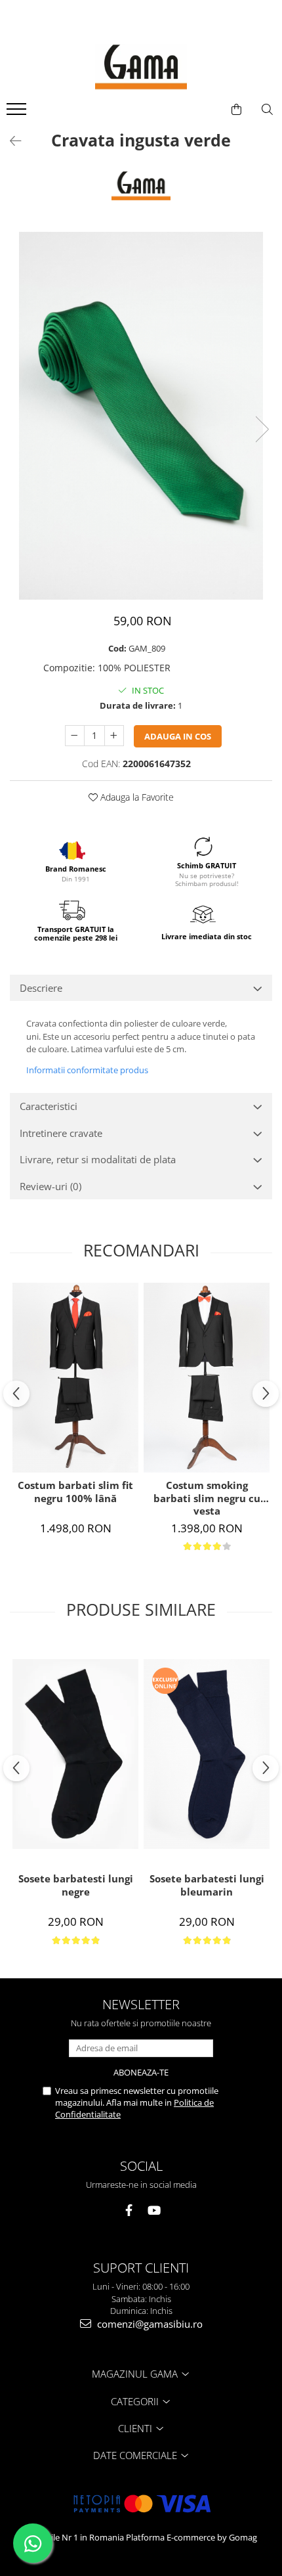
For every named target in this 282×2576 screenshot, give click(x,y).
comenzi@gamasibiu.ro (149, 2324)
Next (262, 429)
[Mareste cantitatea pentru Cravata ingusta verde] (114, 736)
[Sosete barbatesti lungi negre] (75, 1754)
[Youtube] (154, 2210)
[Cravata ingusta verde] (141, 416)
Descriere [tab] (41, 988)
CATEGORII (136, 2401)
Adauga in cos (178, 736)
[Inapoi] (10, 141)
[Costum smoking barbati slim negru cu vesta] (207, 1378)
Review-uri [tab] (50, 1186)
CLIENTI (136, 2428)
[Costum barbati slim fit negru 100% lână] (75, 1378)
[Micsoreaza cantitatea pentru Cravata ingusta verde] (75, 736)
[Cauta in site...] (267, 110)
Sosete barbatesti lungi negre (76, 1885)
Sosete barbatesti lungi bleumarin (207, 1885)
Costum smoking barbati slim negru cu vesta (207, 1498)
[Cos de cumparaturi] (236, 110)
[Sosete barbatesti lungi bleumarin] (207, 1754)
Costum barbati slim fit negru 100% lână (75, 1492)
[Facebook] (129, 2210)
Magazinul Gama (136, 2374)
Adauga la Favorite (136, 797)
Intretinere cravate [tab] (61, 1133)
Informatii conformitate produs (87, 1070)
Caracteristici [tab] (49, 1106)
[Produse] (18, 113)
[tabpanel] (141, 416)
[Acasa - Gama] (141, 67)
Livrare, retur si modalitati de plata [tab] (98, 1159)
